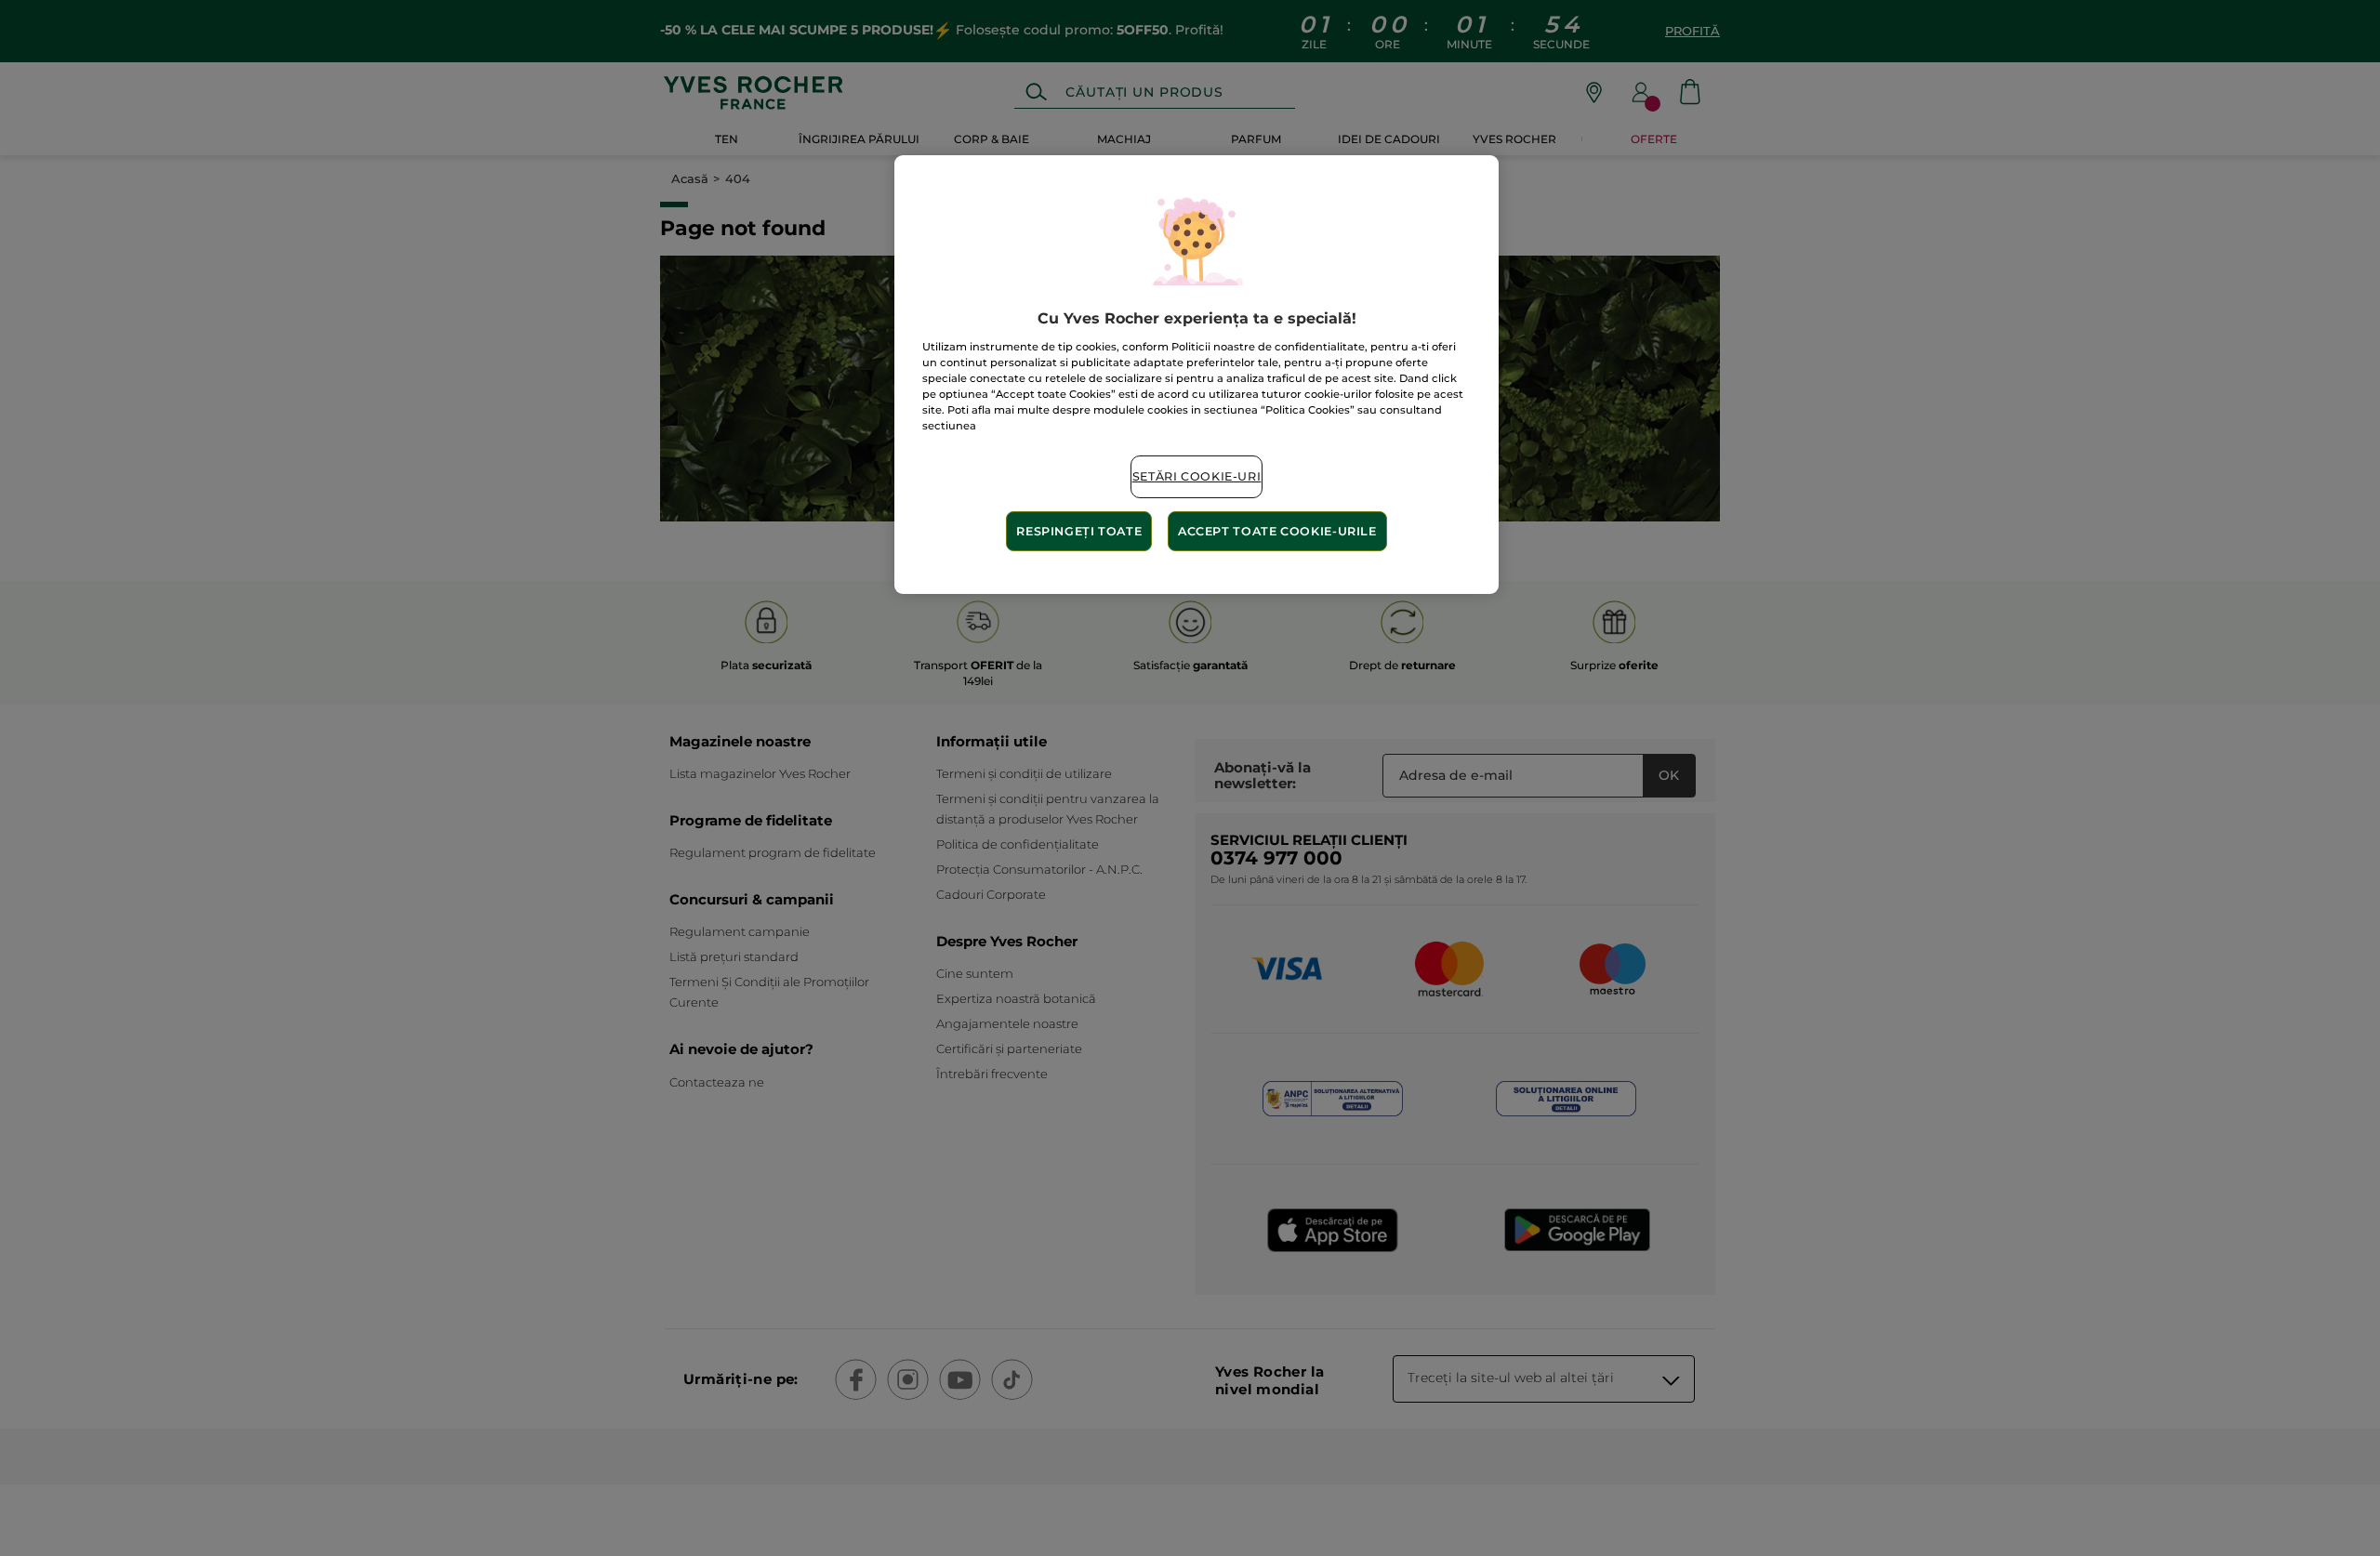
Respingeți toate (1079, 531)
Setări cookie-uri (1197, 476)
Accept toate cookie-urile (1277, 531)
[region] (1197, 375)
